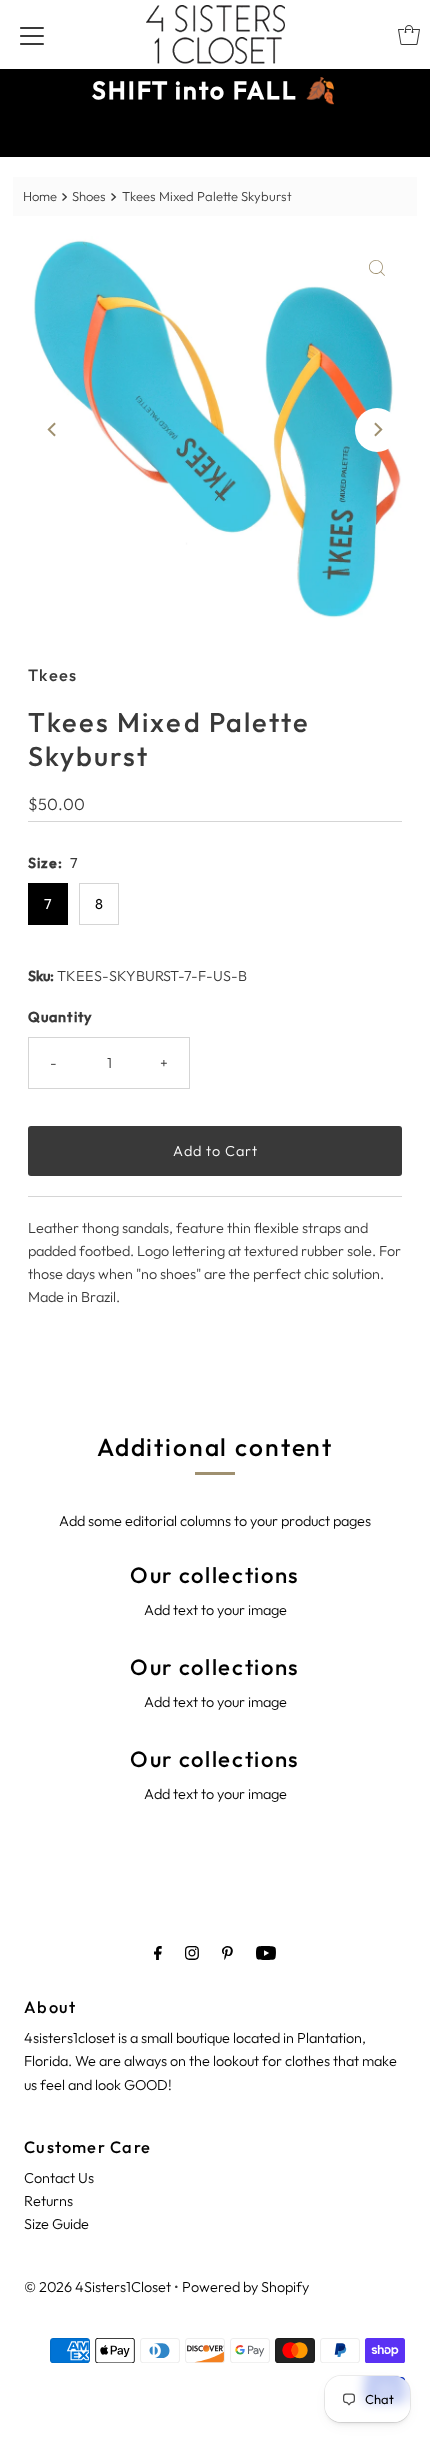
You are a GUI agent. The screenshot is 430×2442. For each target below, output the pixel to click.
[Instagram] (192, 1952)
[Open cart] (409, 35)
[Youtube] (266, 1952)
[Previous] (53, 430)
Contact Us (59, 2178)
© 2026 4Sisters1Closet (97, 2287)
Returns (48, 2201)
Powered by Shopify (245, 2287)
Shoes (89, 196)
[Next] (377, 430)
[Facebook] (158, 1952)
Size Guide (56, 2224)
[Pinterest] (227, 1952)
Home (40, 196)
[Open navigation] (32, 35)
